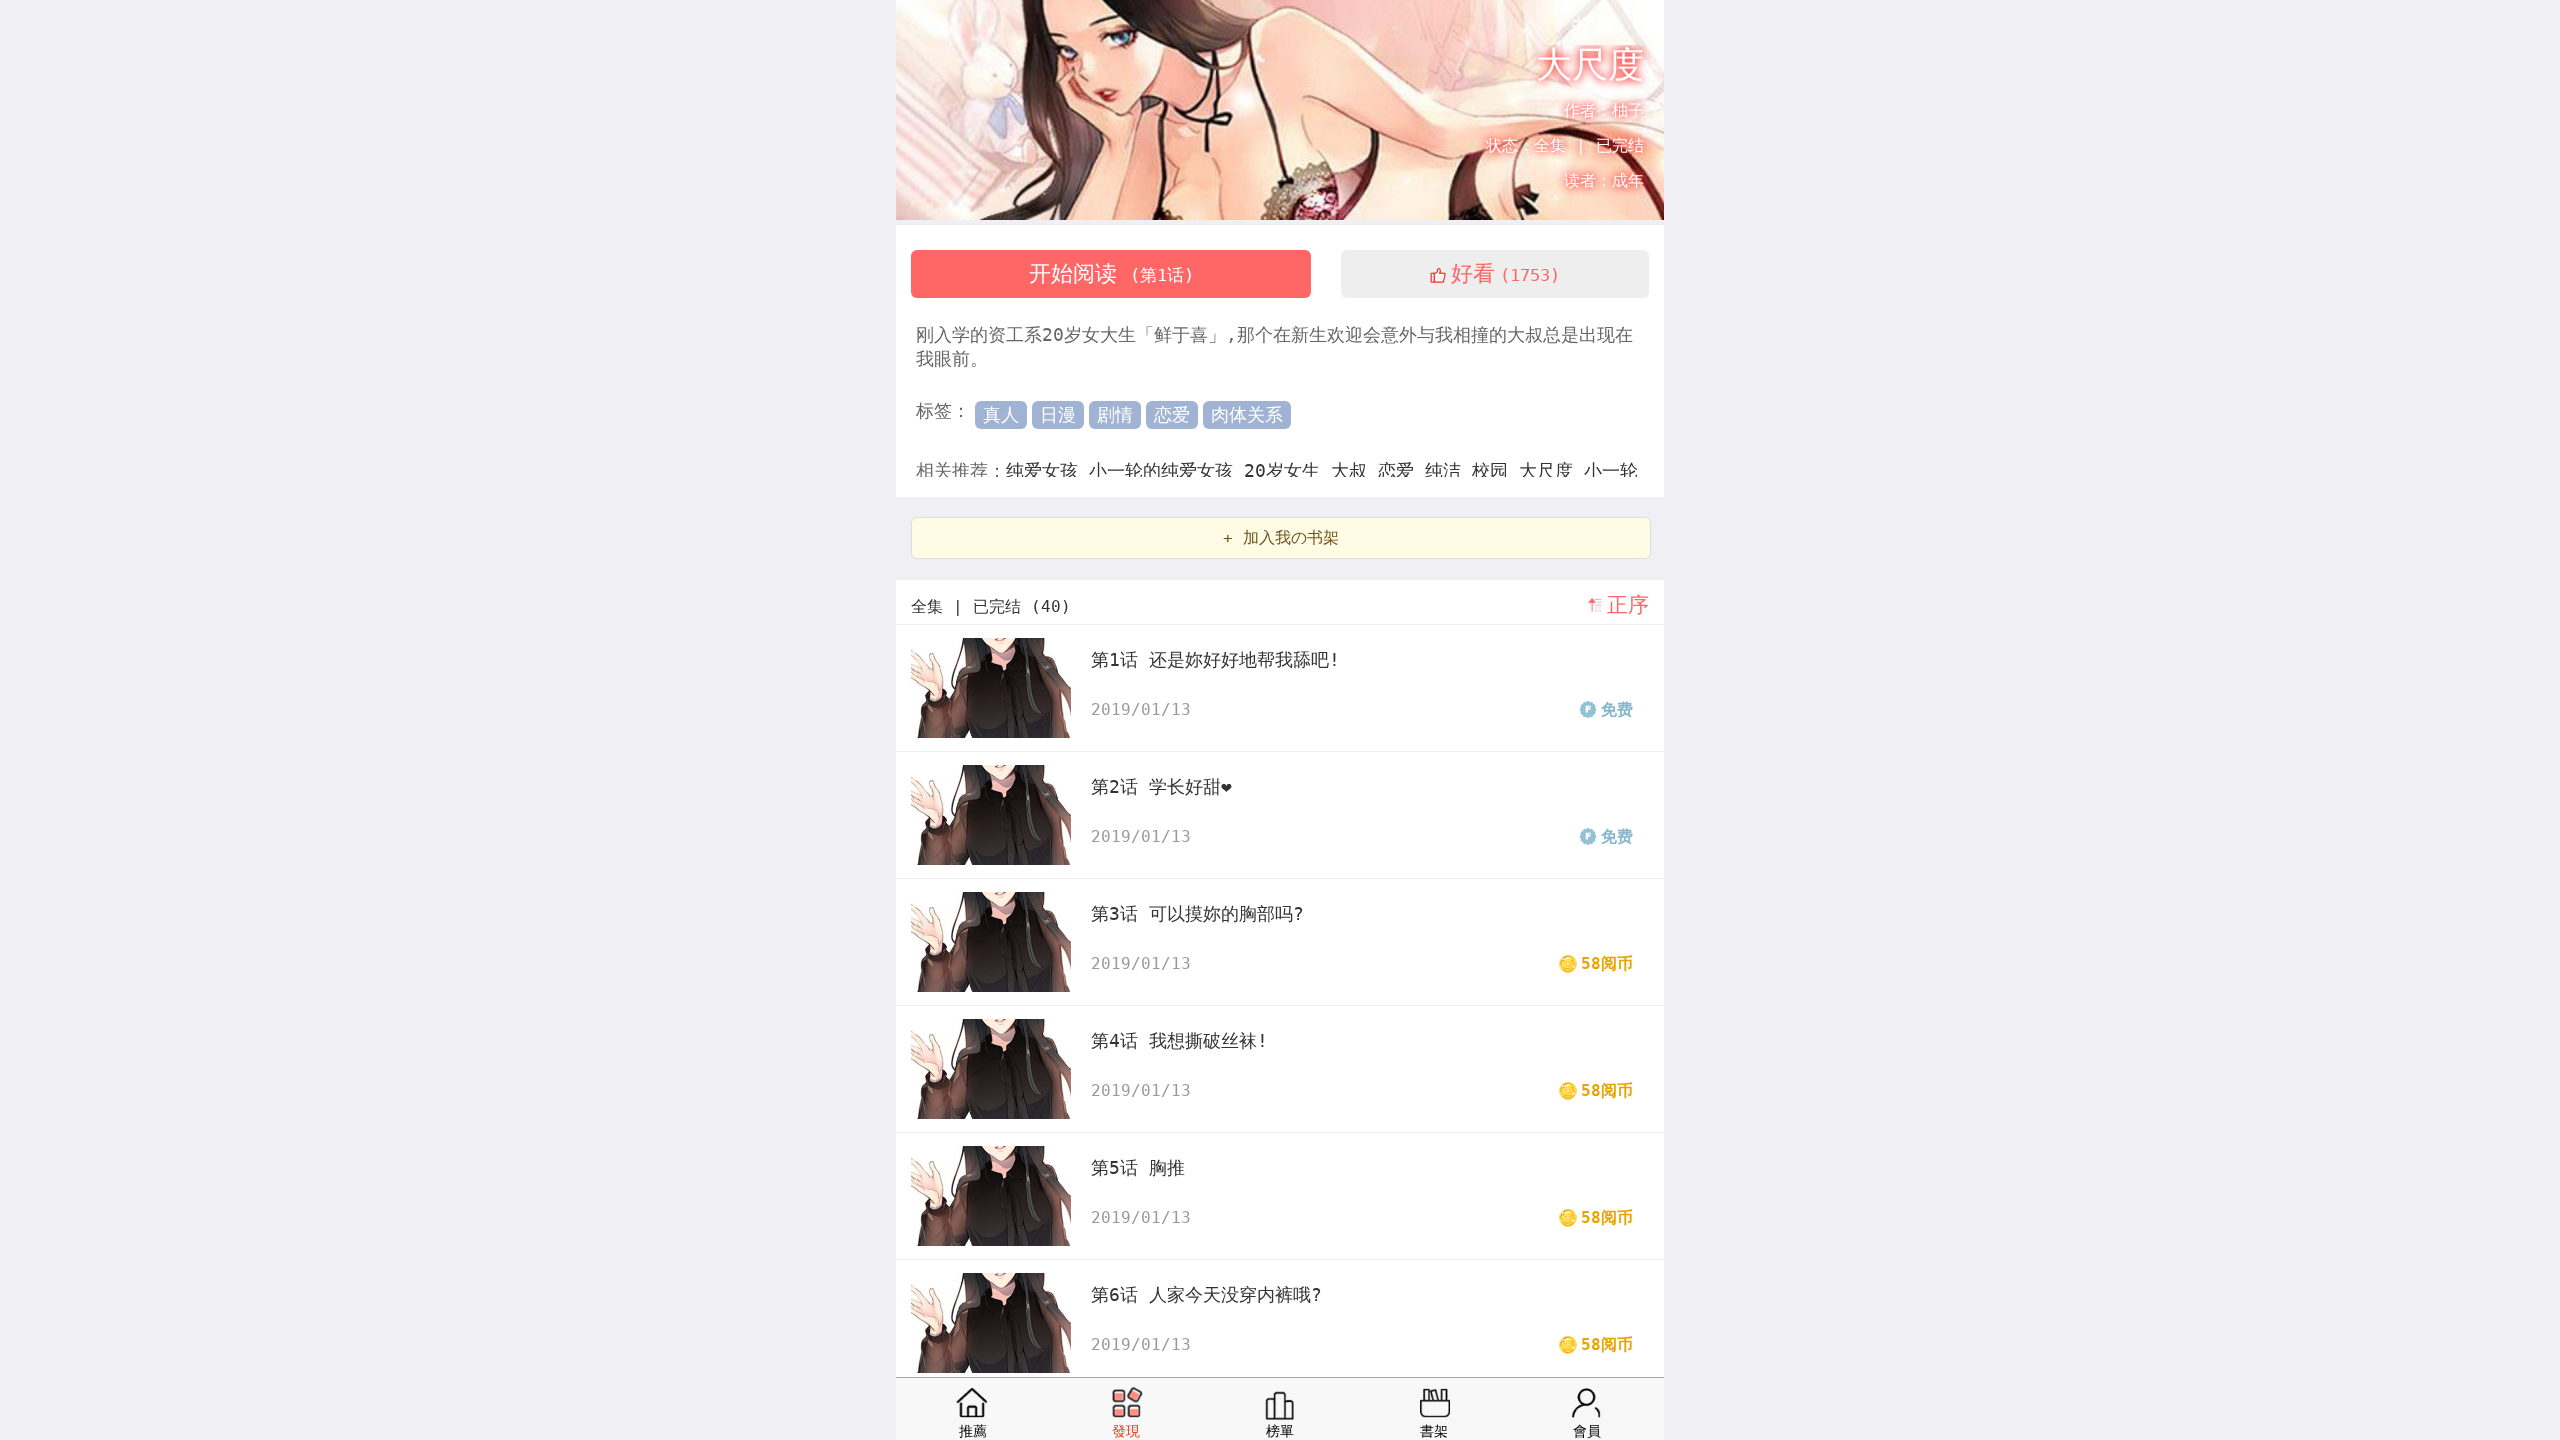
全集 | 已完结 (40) (991, 606)
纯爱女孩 (1047, 470)
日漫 (1058, 414)
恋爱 (1172, 414)
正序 (1628, 605)
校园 (1495, 470)
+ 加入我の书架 (1281, 537)
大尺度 (1551, 470)
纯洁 (1448, 470)
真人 (1001, 414)
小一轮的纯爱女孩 (1166, 470)
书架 (1589, 25)
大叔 (1354, 470)
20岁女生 (1287, 470)
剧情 (1115, 414)
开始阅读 (1111, 273)
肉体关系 (1247, 414)
